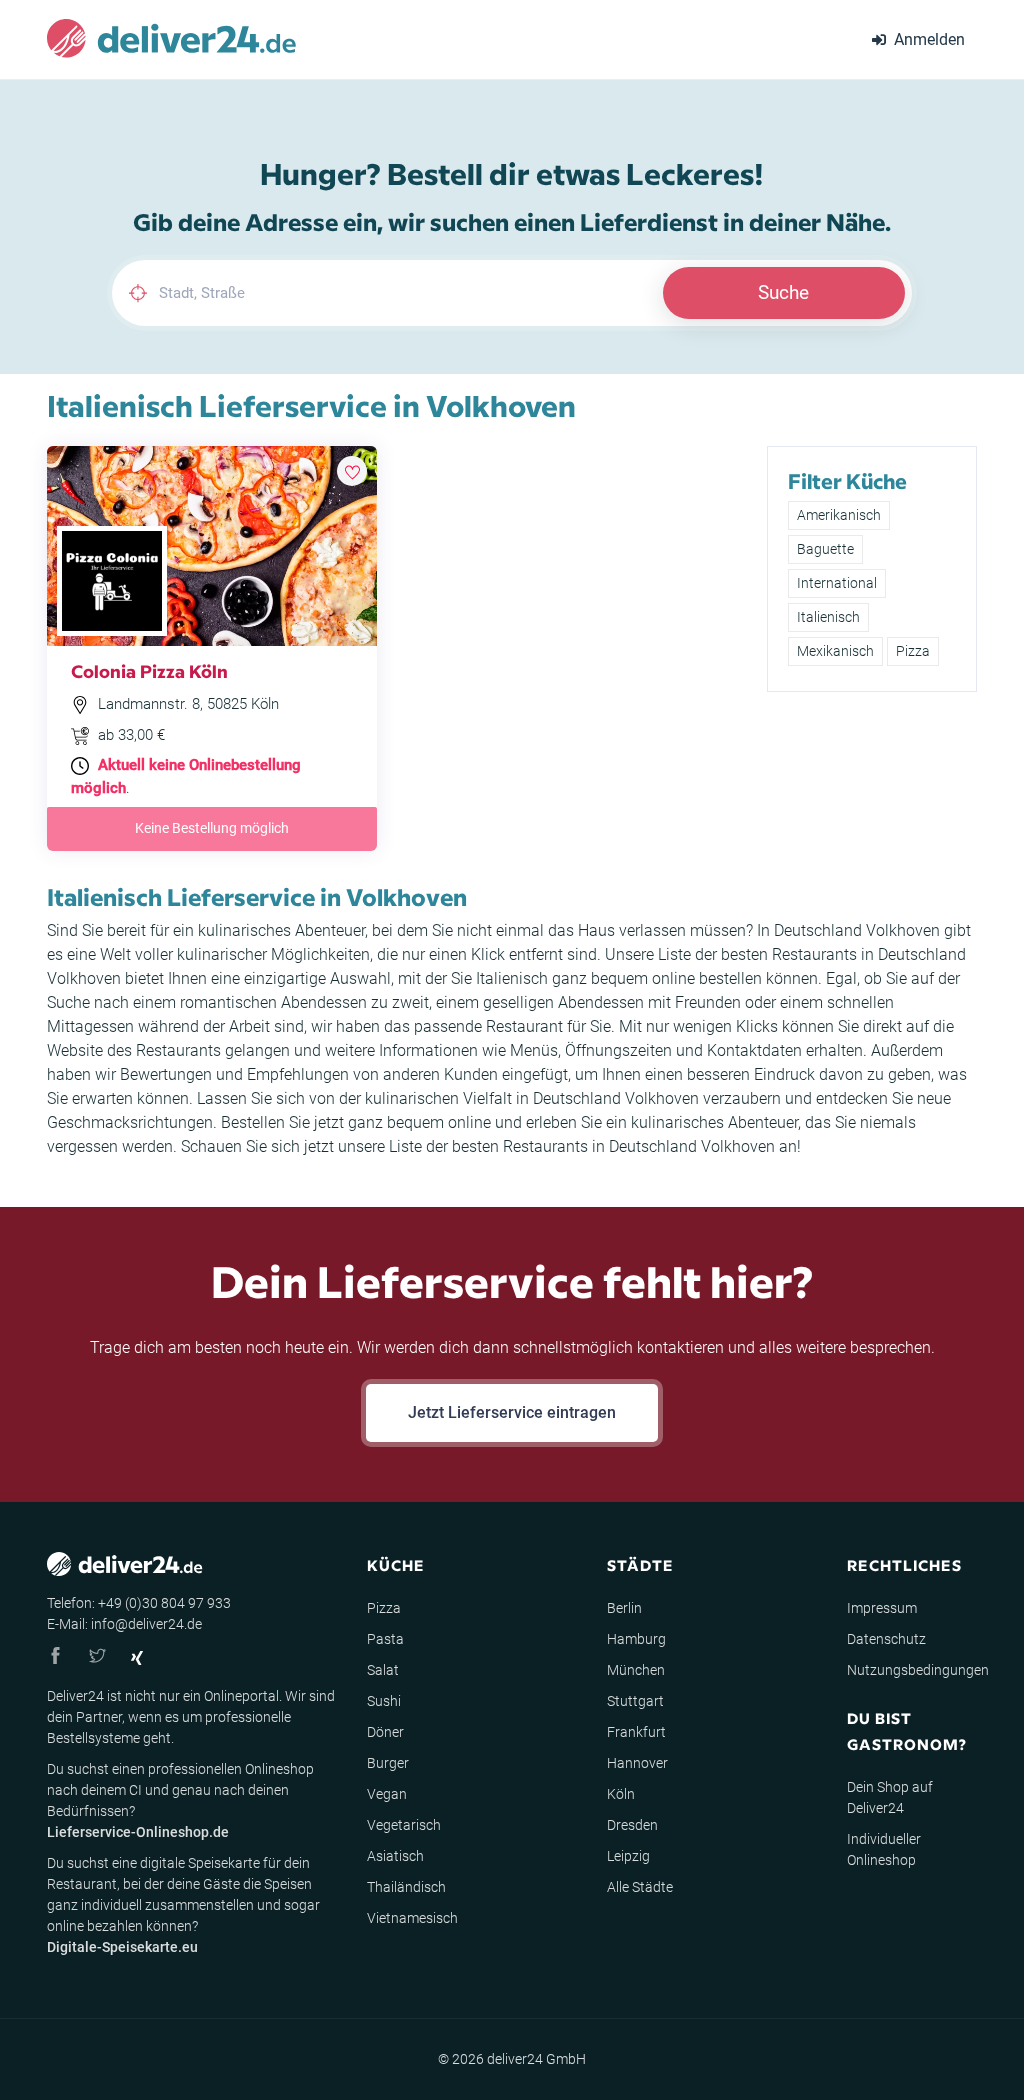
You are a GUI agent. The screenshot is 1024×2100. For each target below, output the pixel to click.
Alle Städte (640, 1887)
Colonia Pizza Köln (149, 670)
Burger (388, 1763)
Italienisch (828, 617)
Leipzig (628, 1856)
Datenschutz (886, 1639)
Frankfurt (636, 1732)
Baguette (825, 549)
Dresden (632, 1825)
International (837, 583)
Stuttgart (635, 1701)
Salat (383, 1670)
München (636, 1670)
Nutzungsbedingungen (918, 1670)
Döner (385, 1732)
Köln (621, 1794)
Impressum (882, 1608)
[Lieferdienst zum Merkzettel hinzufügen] (352, 471)
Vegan (387, 1794)
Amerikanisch (839, 515)
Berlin (624, 1608)
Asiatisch (395, 1856)
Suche (783, 292)
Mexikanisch (835, 651)
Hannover (637, 1763)
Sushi (384, 1701)
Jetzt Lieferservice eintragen (512, 1412)
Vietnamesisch (412, 1918)
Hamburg (636, 1639)
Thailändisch (406, 1887)
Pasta (385, 1639)
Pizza (913, 651)
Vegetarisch (404, 1825)
